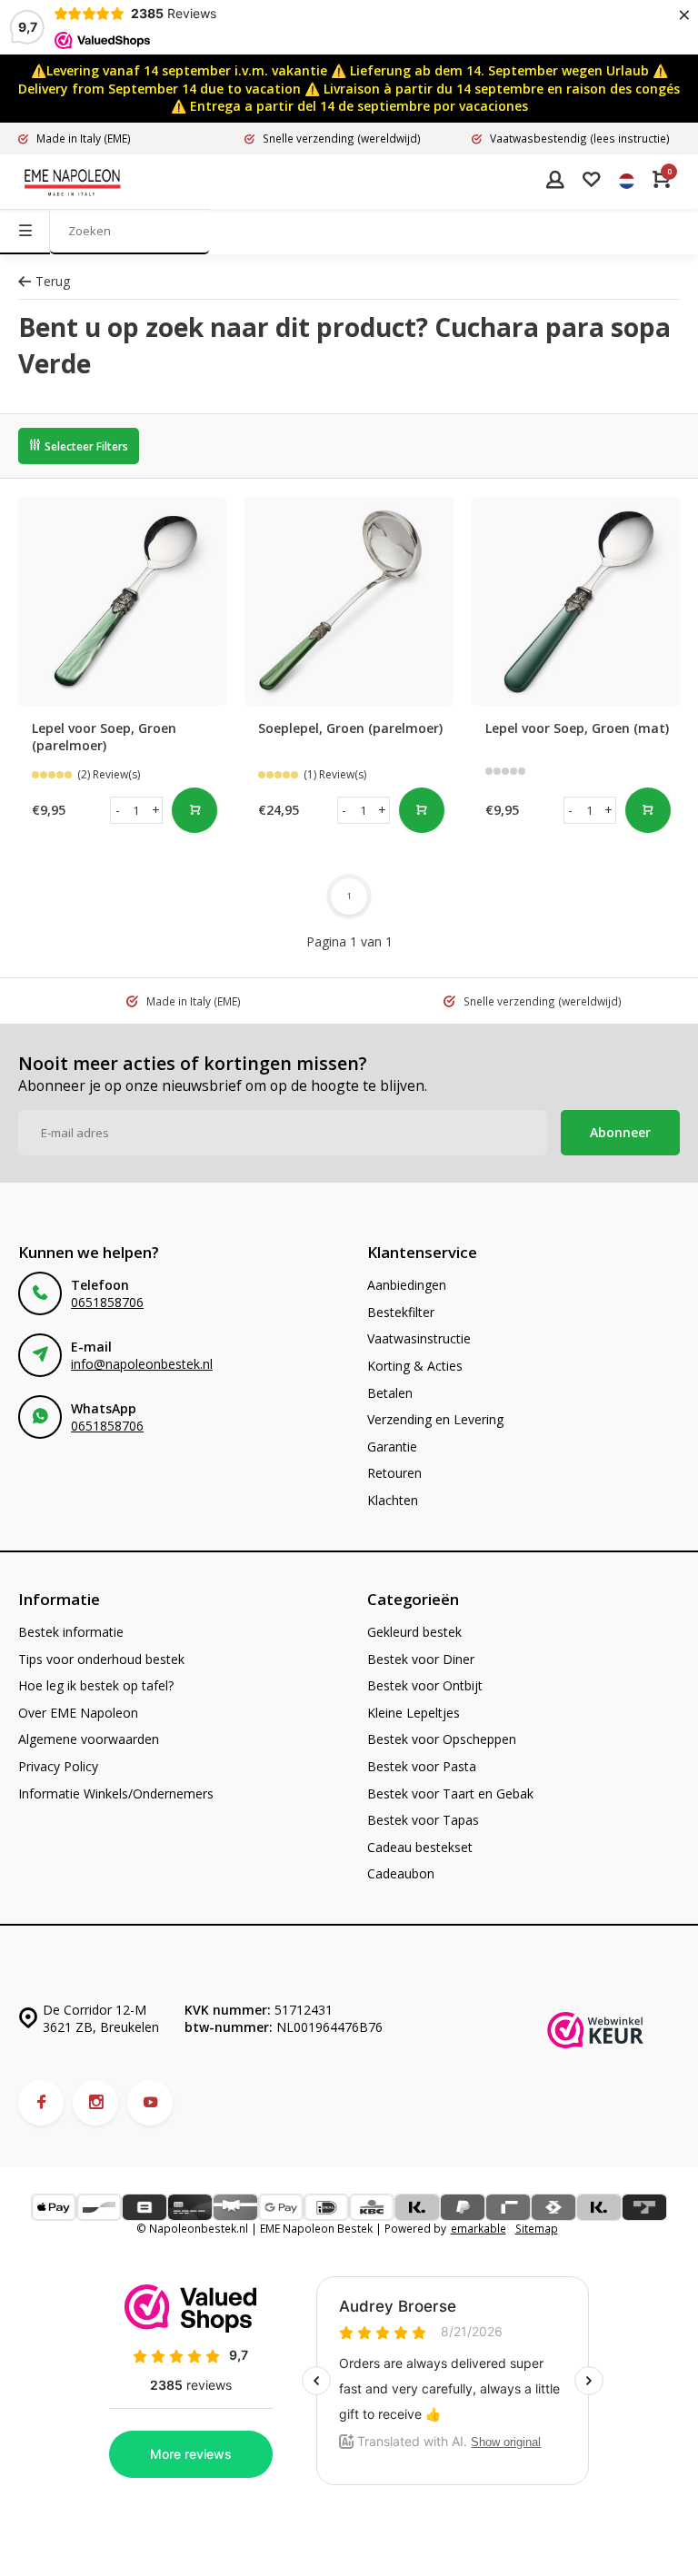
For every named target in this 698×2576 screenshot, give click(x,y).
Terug (53, 281)
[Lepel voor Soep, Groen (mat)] (576, 601)
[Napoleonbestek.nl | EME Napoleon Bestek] (73, 182)
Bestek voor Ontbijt (425, 1685)
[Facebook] (41, 2103)
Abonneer (620, 1132)
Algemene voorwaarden (89, 1739)
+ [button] (156, 810)
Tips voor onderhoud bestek (101, 1659)
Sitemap (537, 2228)
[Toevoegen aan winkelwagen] (194, 810)
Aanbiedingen (407, 1285)
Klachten (393, 1500)
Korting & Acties (415, 1366)
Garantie (392, 1447)
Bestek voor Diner (421, 1659)
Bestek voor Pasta (422, 1766)
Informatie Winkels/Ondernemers (116, 1793)
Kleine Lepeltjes (414, 1713)
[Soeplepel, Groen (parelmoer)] (349, 601)
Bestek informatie (71, 1632)
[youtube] (150, 2103)
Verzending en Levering (435, 1419)
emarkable (479, 2228)
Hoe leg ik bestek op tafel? (96, 1685)
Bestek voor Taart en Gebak (450, 1793)
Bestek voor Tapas (423, 1820)
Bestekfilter (401, 1312)
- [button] (118, 810)
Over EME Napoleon (78, 1713)
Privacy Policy (58, 1766)
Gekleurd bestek (414, 1632)
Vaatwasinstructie (419, 1338)
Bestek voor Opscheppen (442, 1739)
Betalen (390, 1393)
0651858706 (107, 1302)
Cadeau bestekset (420, 1847)
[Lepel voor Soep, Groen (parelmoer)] (122, 601)
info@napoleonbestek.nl (142, 1364)
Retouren (394, 1473)
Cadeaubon (401, 1873)
